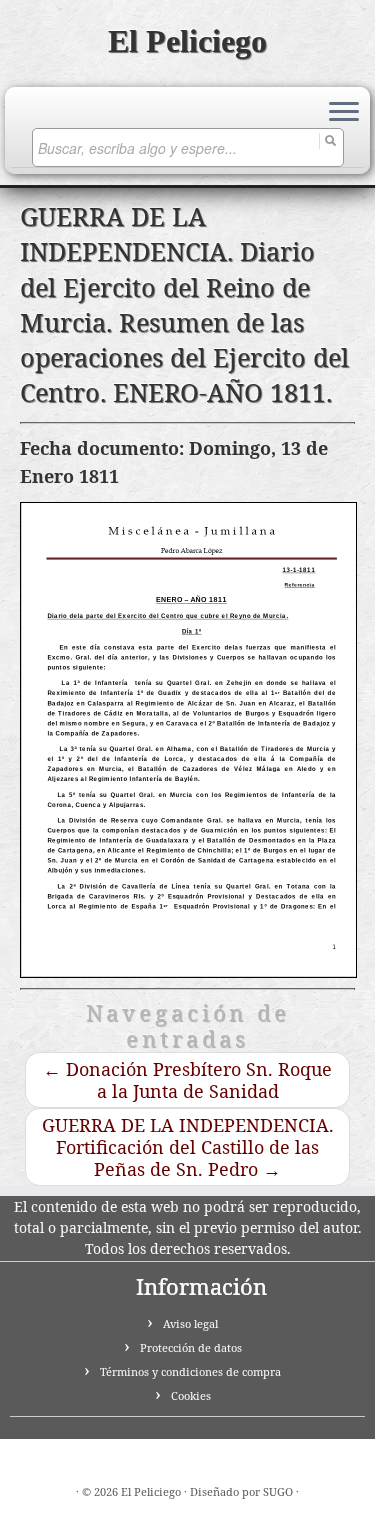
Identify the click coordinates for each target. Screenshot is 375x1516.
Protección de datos (191, 1347)
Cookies (191, 1395)
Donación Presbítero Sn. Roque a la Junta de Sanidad (187, 1080)
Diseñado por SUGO (241, 1491)
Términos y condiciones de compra (190, 1371)
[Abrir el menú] (344, 113)
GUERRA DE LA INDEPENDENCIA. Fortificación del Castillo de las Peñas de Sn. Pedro (188, 1147)
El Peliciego (187, 41)
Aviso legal (190, 1323)
